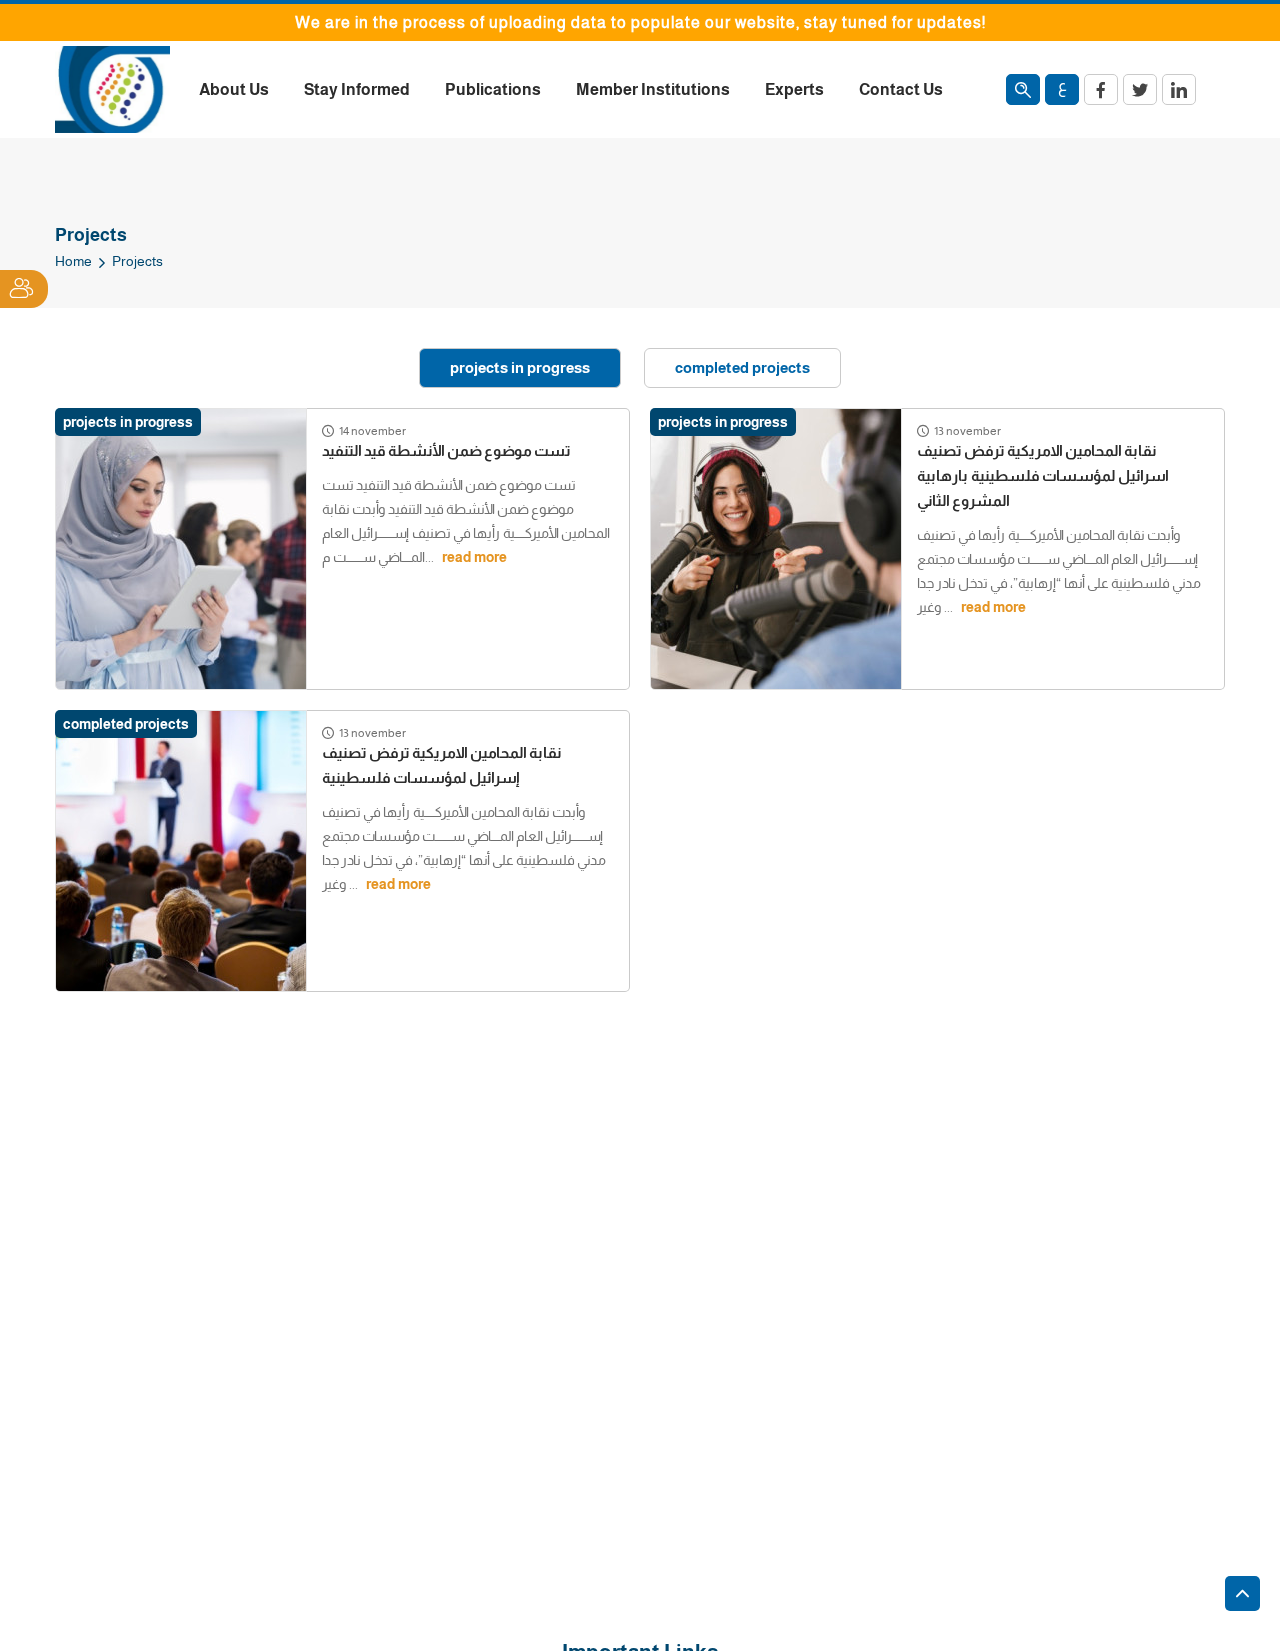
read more (474, 557)
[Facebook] (1101, 89)
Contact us (901, 89)
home (73, 261)
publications (493, 89)
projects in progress (520, 367)
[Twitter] (1140, 89)
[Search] (1023, 89)
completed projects (742, 367)
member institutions (653, 89)
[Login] (24, 289)
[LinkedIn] (1179, 89)
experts (794, 89)
